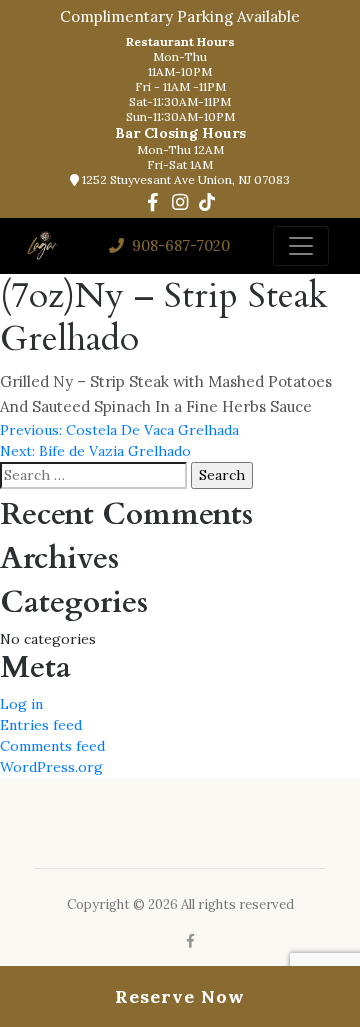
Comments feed (52, 746)
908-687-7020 (179, 245)
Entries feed (41, 725)
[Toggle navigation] (301, 246)
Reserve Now (180, 996)
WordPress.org (51, 767)
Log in (21, 704)
